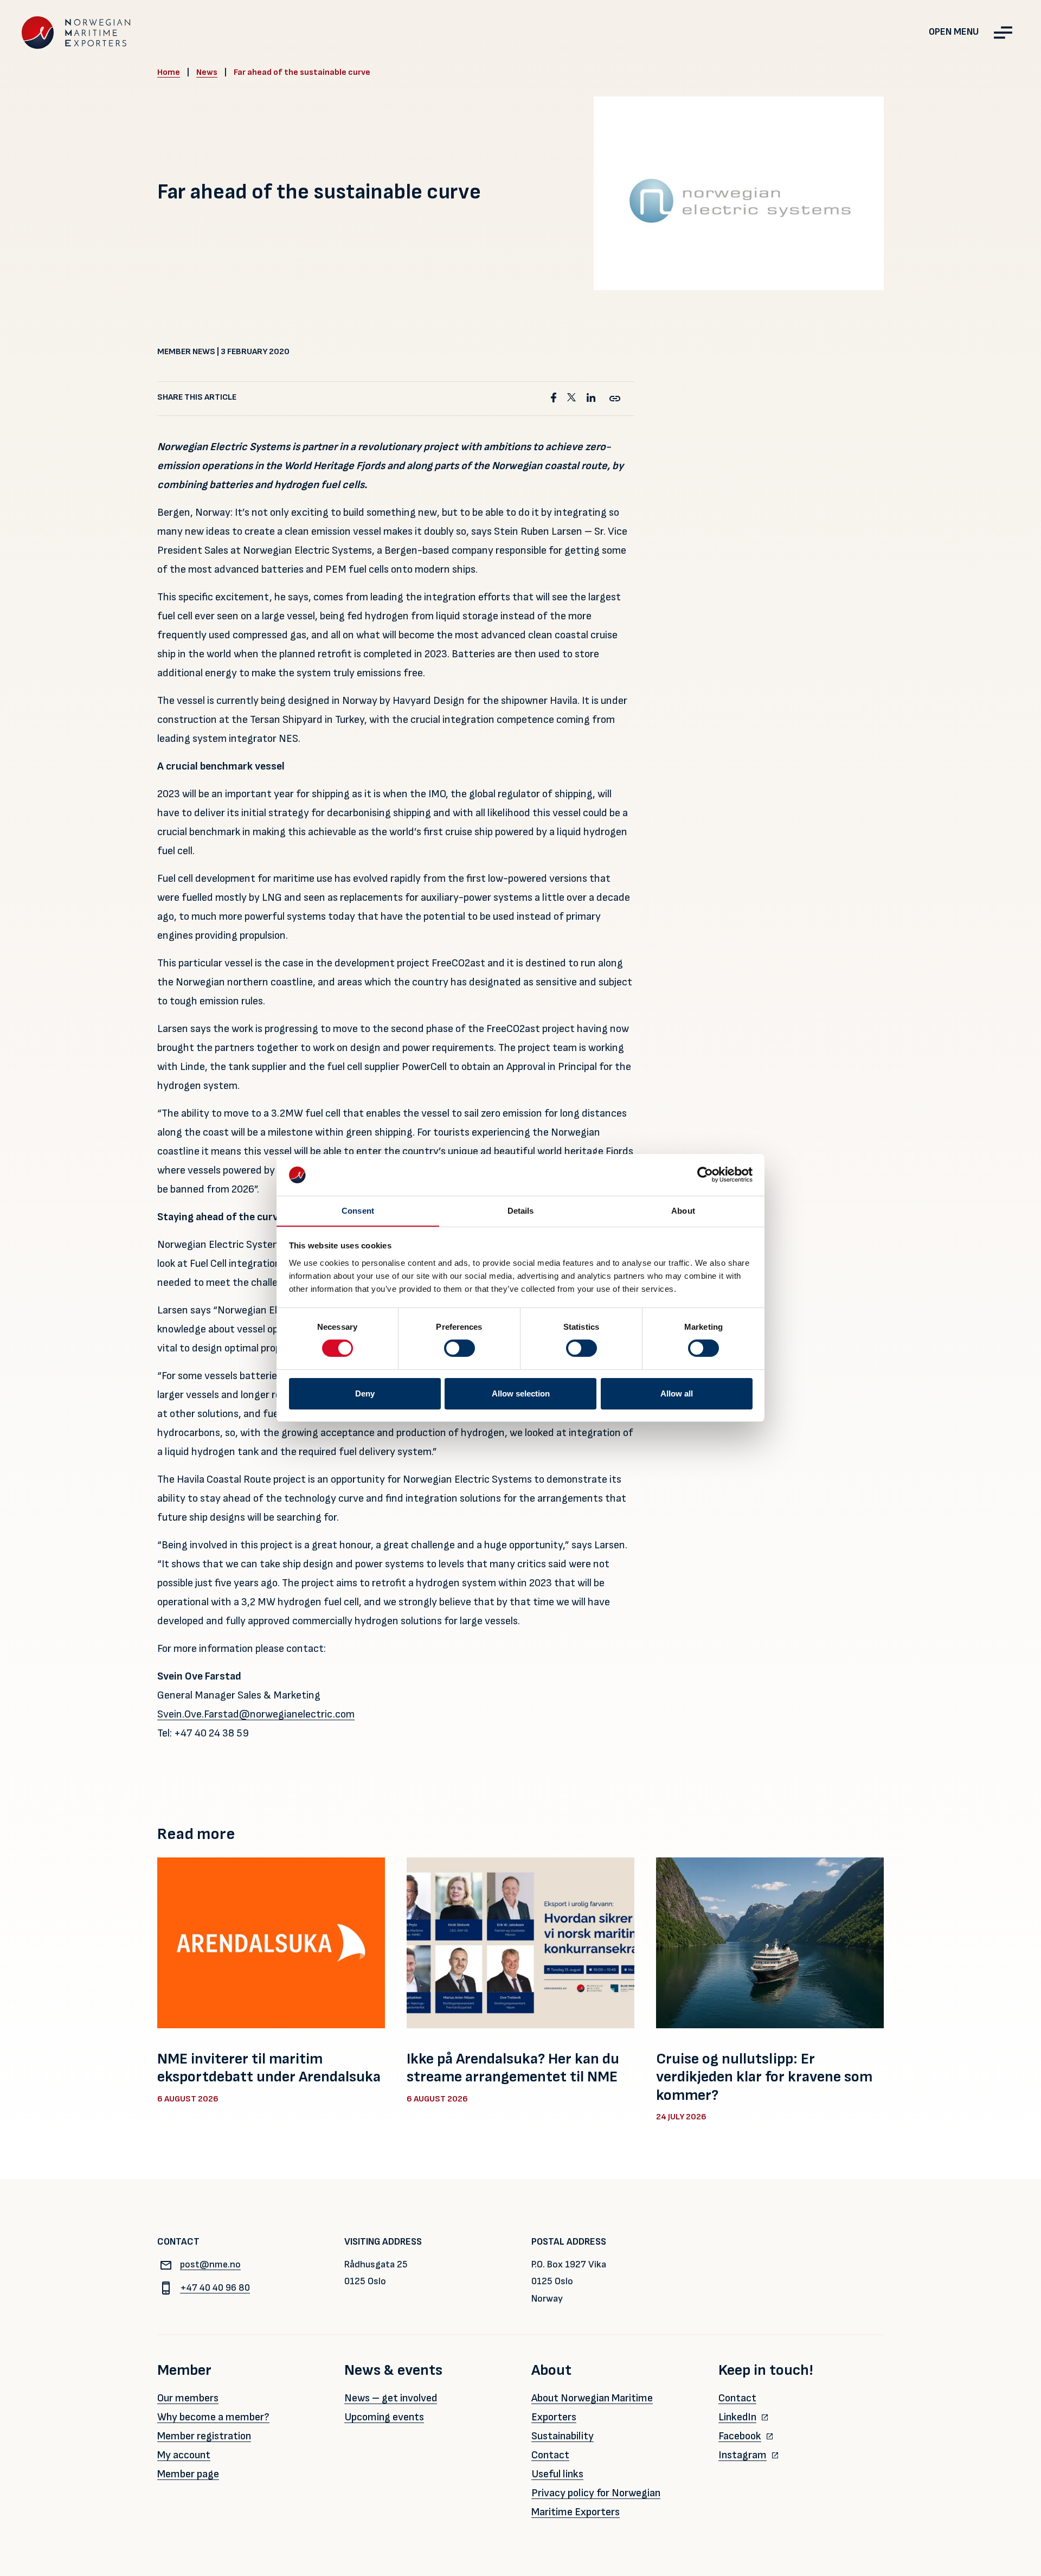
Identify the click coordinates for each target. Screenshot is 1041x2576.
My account (184, 2455)
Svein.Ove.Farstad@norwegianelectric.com (256, 1714)
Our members (188, 2398)
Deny (365, 1393)
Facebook (740, 2436)
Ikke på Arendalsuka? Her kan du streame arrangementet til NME (513, 2068)
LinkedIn (737, 2417)
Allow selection (521, 1393)
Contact (550, 2455)
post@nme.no (210, 2264)
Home (169, 72)
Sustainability (563, 2436)
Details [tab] (521, 1211)
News (207, 72)
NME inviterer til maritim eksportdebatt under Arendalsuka (269, 2068)
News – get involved (391, 2398)
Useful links (557, 2474)
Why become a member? (213, 2417)
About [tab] (683, 1211)
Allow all (677, 1393)
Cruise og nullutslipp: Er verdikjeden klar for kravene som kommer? (764, 2077)
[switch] (460, 1348)
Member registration (204, 2436)
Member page (188, 2474)
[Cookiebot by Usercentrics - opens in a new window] (705, 1175)
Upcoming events (384, 2417)
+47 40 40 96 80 (215, 2288)
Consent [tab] (358, 1211)
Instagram (743, 2455)
